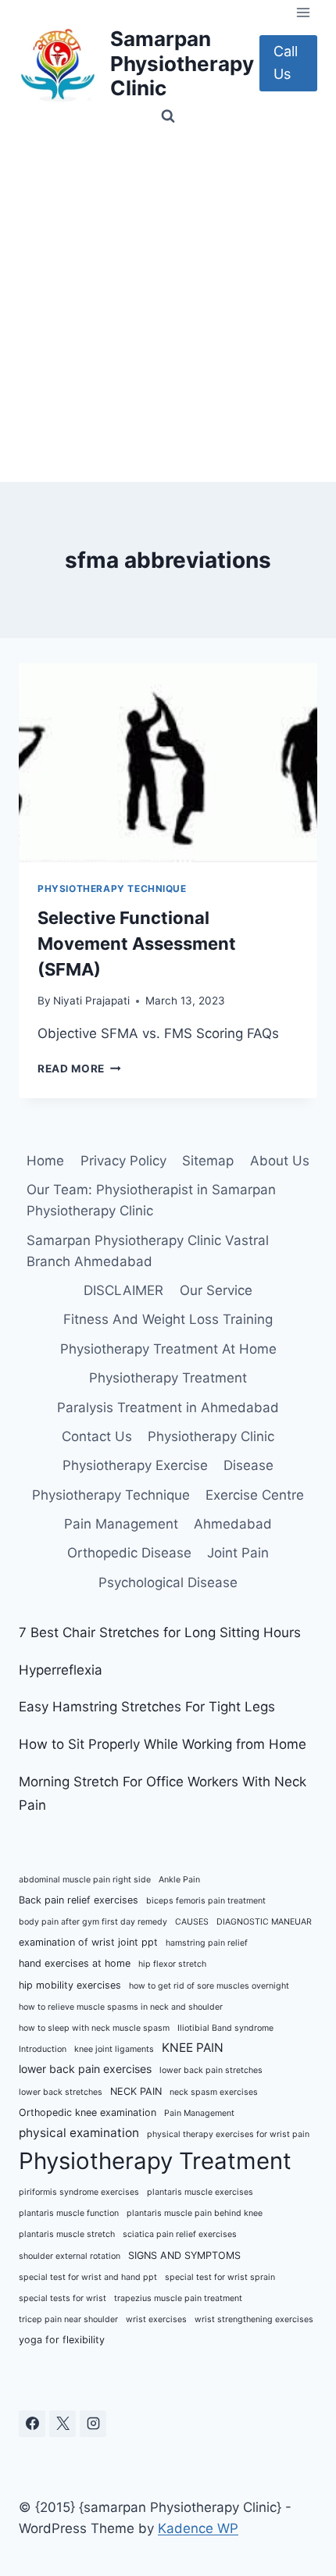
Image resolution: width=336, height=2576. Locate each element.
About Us (280, 1161)
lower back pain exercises (85, 2069)
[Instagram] (93, 2424)
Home (45, 1161)
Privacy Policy (123, 1161)
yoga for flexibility (62, 2340)
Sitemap (208, 1161)
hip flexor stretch (172, 1964)
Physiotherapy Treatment (168, 1378)
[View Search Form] (168, 116)
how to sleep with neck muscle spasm (94, 2028)
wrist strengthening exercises (254, 2319)
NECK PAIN (136, 2091)
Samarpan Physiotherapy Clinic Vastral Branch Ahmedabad (148, 1251)
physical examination (79, 2133)
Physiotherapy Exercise (135, 1465)
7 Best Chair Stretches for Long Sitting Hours (160, 1632)
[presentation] (168, 763)
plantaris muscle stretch (67, 2234)
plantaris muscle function (69, 2213)
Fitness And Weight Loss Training (168, 1319)
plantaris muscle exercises (200, 2192)
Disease (248, 1465)
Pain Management (121, 1524)
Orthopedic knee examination (88, 2112)
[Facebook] (32, 2424)
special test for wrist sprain (220, 2277)
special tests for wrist (63, 2298)
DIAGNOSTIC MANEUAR (264, 1922)
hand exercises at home (75, 1963)
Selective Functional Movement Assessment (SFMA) (137, 944)
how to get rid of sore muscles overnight (209, 1986)
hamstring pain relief (207, 1943)
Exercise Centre (255, 1495)
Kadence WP (198, 2528)
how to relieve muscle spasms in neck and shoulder (121, 2007)
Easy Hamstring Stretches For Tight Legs (147, 1707)
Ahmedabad (233, 1524)
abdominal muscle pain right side (85, 1880)
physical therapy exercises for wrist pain (228, 2134)
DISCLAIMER (123, 1290)
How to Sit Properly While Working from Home (163, 1744)
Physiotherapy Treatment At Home (168, 1349)
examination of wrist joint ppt (88, 1942)
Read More (79, 1069)
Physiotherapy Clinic (211, 1436)
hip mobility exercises (70, 1985)
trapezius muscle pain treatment (178, 2298)
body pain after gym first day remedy (93, 1922)
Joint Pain (238, 1553)
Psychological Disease (168, 1582)
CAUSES (192, 1922)
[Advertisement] (168, 306)
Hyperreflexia (61, 1670)
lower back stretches (61, 2092)
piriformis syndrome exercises (79, 2192)
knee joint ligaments (114, 2049)
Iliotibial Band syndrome (225, 2028)
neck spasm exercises (214, 2092)
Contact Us (97, 1436)
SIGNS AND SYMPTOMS (184, 2255)
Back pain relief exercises (79, 1900)
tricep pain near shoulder (68, 2319)
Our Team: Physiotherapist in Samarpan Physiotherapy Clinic (151, 1200)
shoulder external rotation (70, 2256)
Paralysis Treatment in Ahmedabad (168, 1408)
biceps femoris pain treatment (206, 1901)
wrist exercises (156, 2319)
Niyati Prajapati (91, 1001)
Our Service (216, 1290)
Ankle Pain (179, 1880)
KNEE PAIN (193, 2048)
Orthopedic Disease (129, 1553)
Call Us (286, 62)
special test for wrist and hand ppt (88, 2277)
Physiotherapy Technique (112, 888)
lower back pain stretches (211, 2070)
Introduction (43, 2049)
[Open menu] (303, 12)
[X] (63, 2424)
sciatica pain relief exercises (180, 2234)
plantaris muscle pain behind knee (195, 2213)
